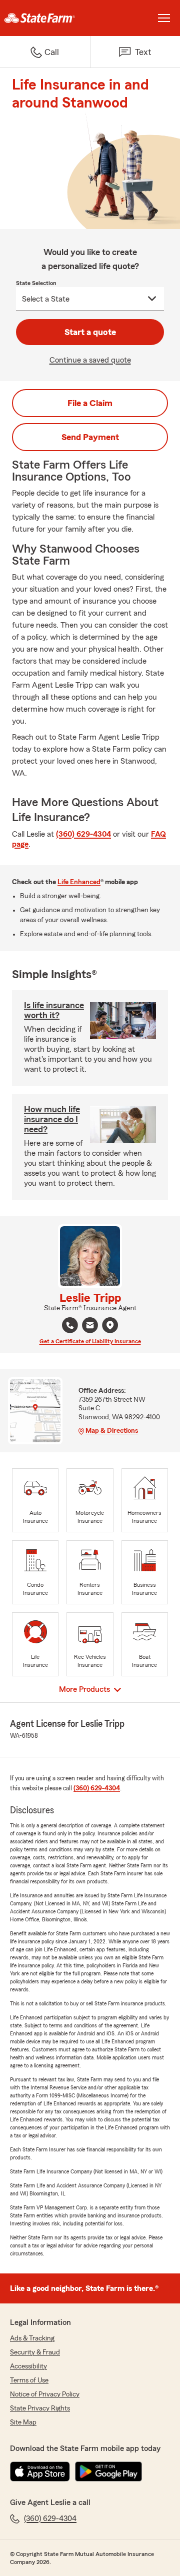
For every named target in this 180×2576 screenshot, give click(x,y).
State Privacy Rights (40, 2408)
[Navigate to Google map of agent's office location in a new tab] (110, 1325)
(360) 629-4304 (83, 834)
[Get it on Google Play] (108, 2471)
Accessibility (28, 2366)
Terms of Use (29, 2380)
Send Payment (90, 437)
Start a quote (90, 332)
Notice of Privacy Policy (45, 2394)
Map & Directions (112, 1431)
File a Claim (90, 403)
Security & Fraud (35, 2352)
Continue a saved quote (90, 360)
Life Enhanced (79, 882)
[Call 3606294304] (70, 1325)
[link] (45, 18)
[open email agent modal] (90, 1327)
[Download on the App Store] (40, 2471)
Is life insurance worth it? (54, 1010)
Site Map (23, 2422)
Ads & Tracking (32, 2338)
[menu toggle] (164, 18)
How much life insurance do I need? (52, 1119)
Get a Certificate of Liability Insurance (90, 1341)
